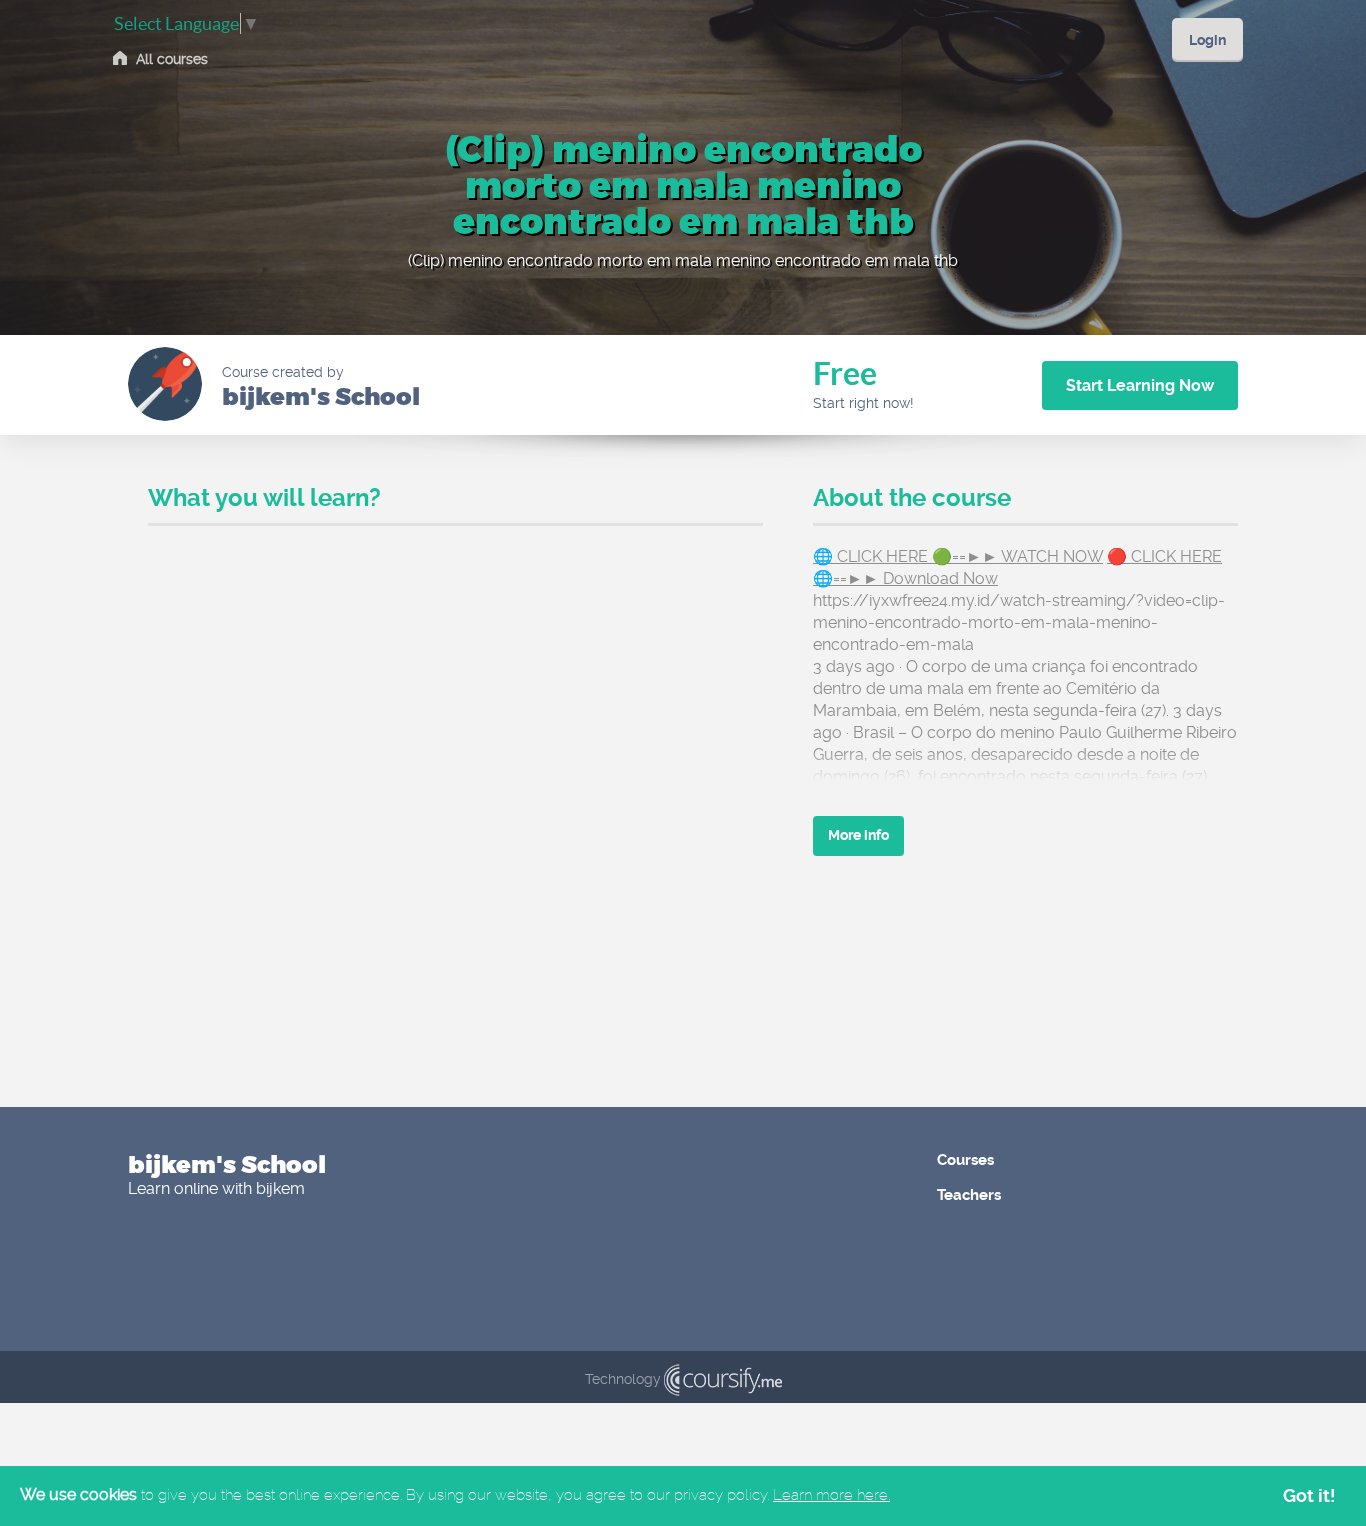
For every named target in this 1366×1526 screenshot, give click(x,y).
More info (858, 835)
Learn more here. (831, 1495)
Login (1207, 40)
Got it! (1309, 1495)
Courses (965, 1160)
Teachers (969, 1195)
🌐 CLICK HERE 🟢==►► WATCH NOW (958, 556)
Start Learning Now (1140, 385)
